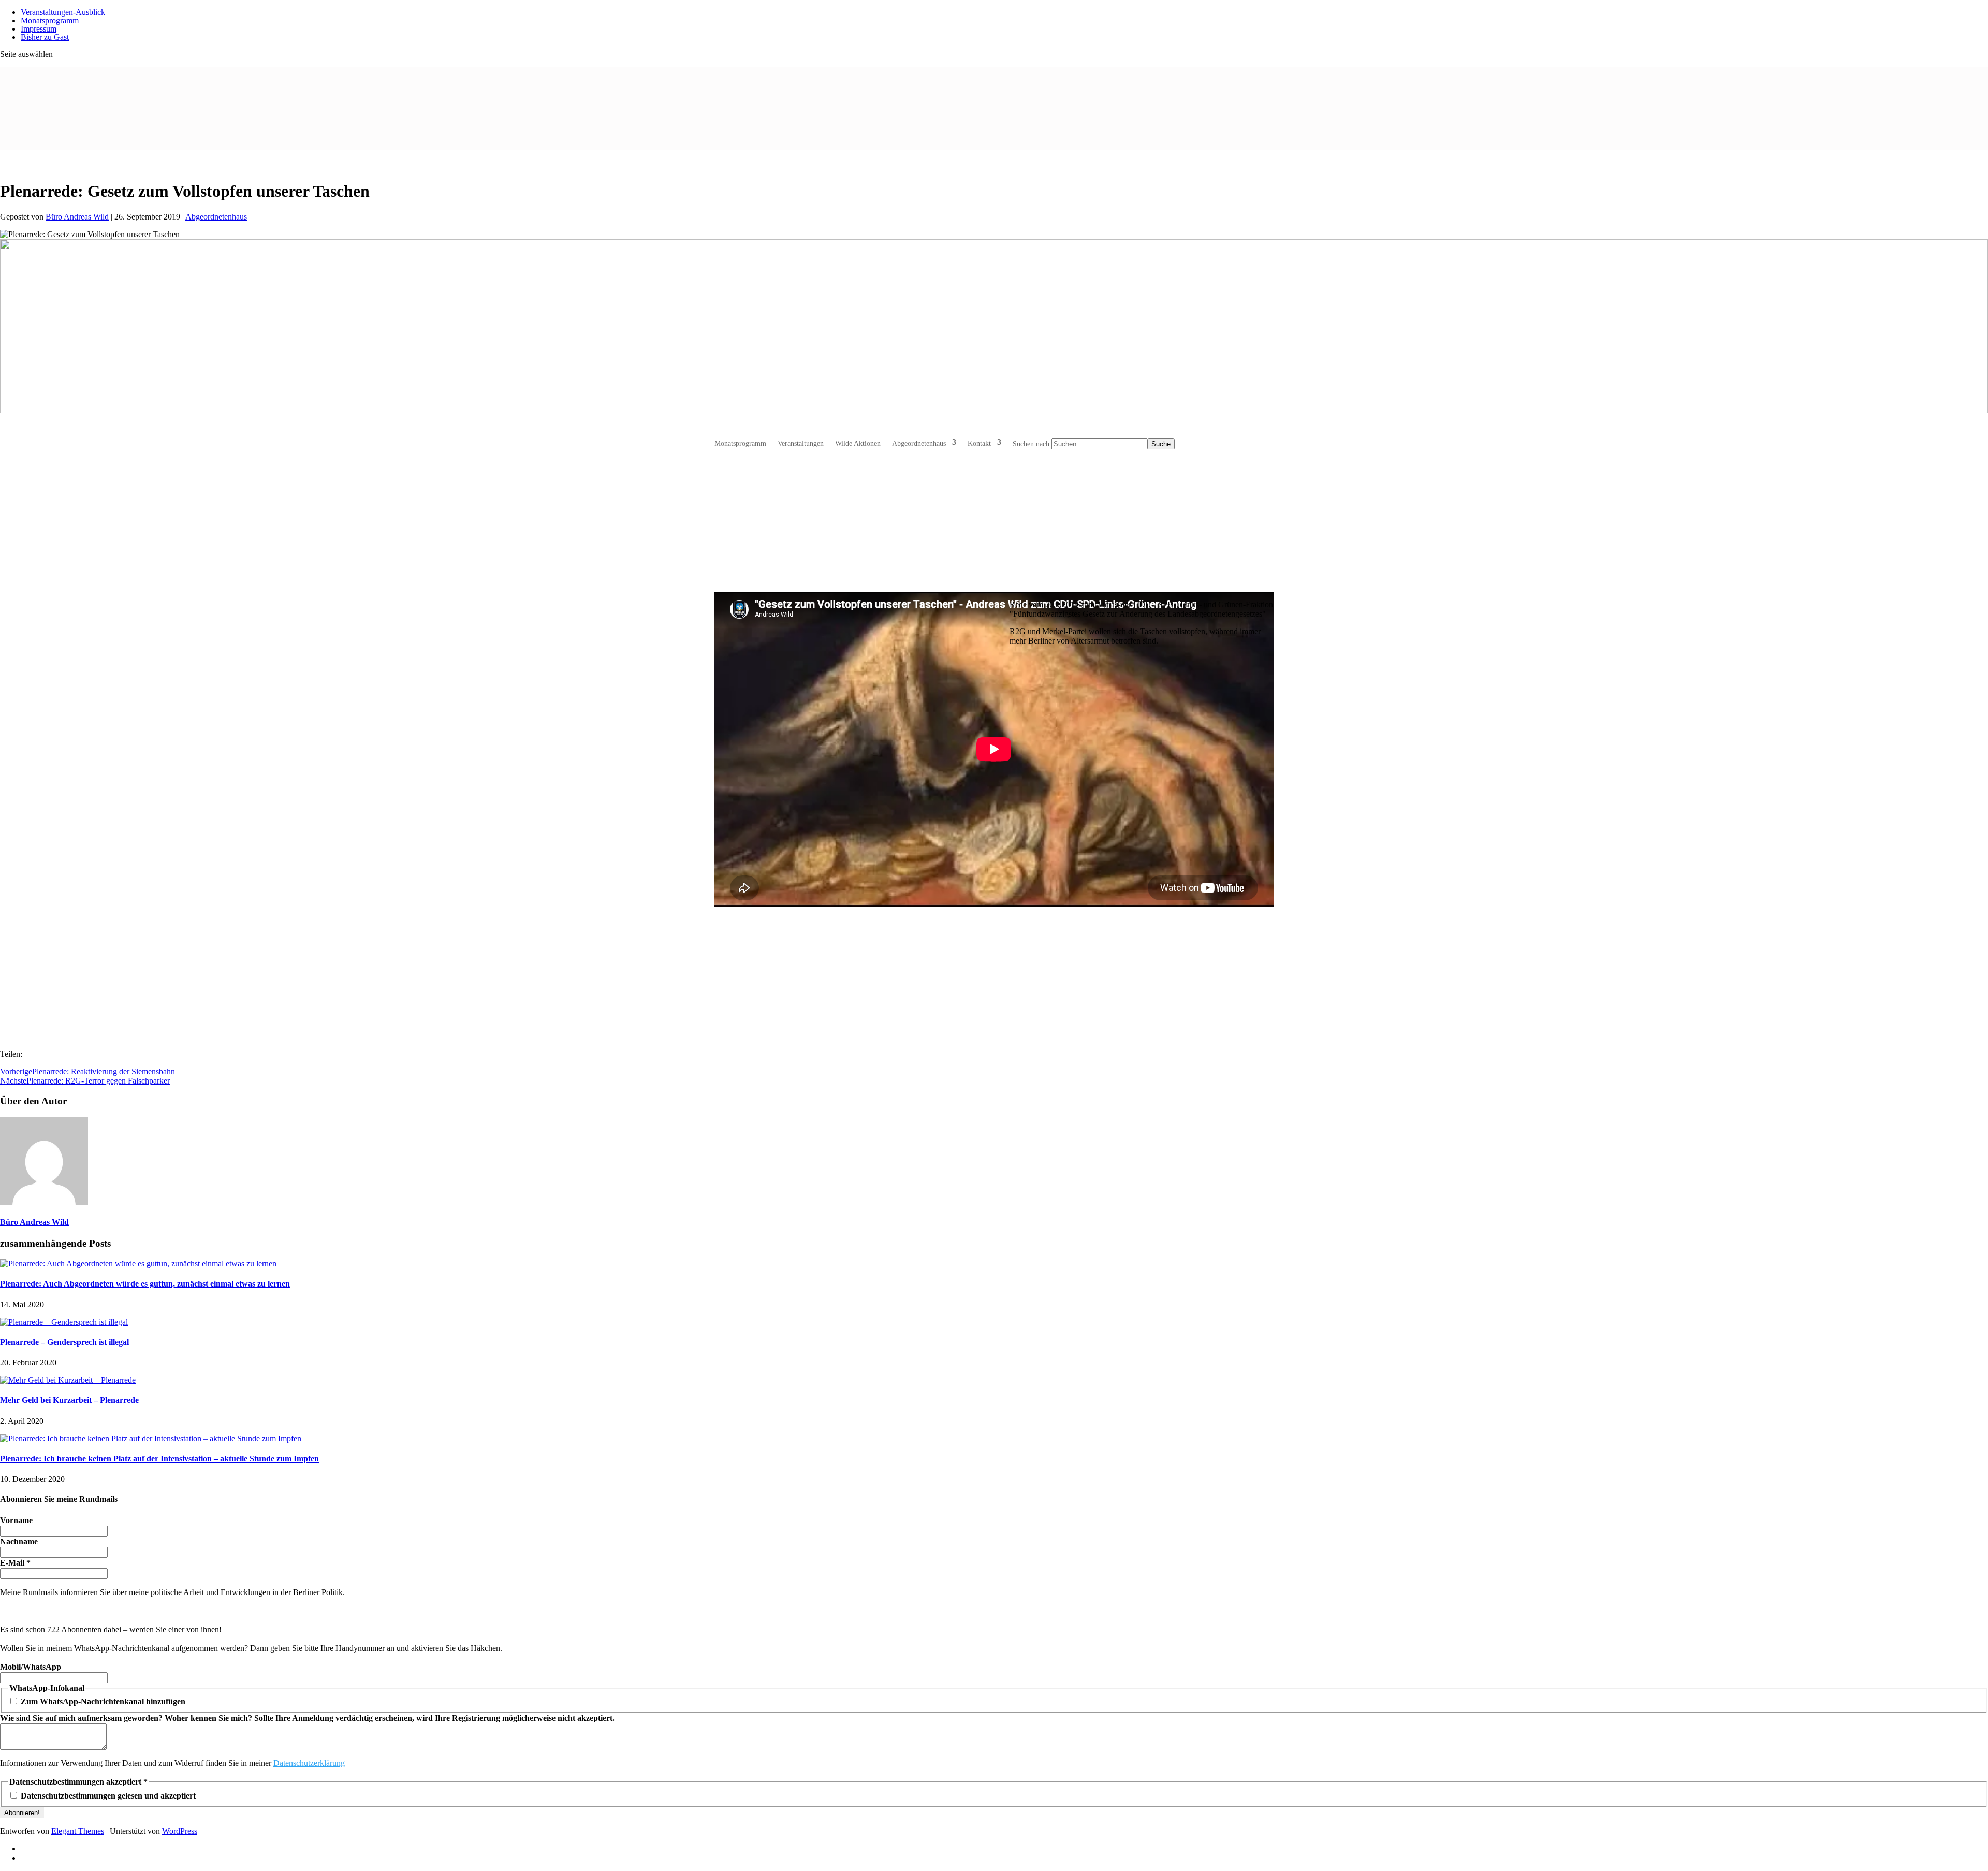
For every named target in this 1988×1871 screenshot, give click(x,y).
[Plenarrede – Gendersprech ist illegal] (64, 1322)
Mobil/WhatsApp (31, 1667)
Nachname (19, 1541)
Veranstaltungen (801, 443)
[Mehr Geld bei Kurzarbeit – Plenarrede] (68, 1380)
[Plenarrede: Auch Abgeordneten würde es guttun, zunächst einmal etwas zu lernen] (138, 1263)
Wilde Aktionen (858, 443)
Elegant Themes (78, 1831)
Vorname (16, 1520)
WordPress (180, 1831)
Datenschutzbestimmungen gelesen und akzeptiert (107, 1796)
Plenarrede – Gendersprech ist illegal (64, 1342)
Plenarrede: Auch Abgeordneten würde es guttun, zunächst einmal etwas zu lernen (145, 1284)
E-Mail (15, 1563)
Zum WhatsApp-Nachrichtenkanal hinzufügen (102, 1701)
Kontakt (979, 443)
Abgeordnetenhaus (216, 217)
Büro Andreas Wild (77, 217)
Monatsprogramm (740, 443)
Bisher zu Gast (45, 37)
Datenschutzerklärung (309, 1763)
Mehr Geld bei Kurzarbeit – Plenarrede (69, 1400)
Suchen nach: (1032, 444)
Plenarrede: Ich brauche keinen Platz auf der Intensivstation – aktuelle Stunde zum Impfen (159, 1459)
